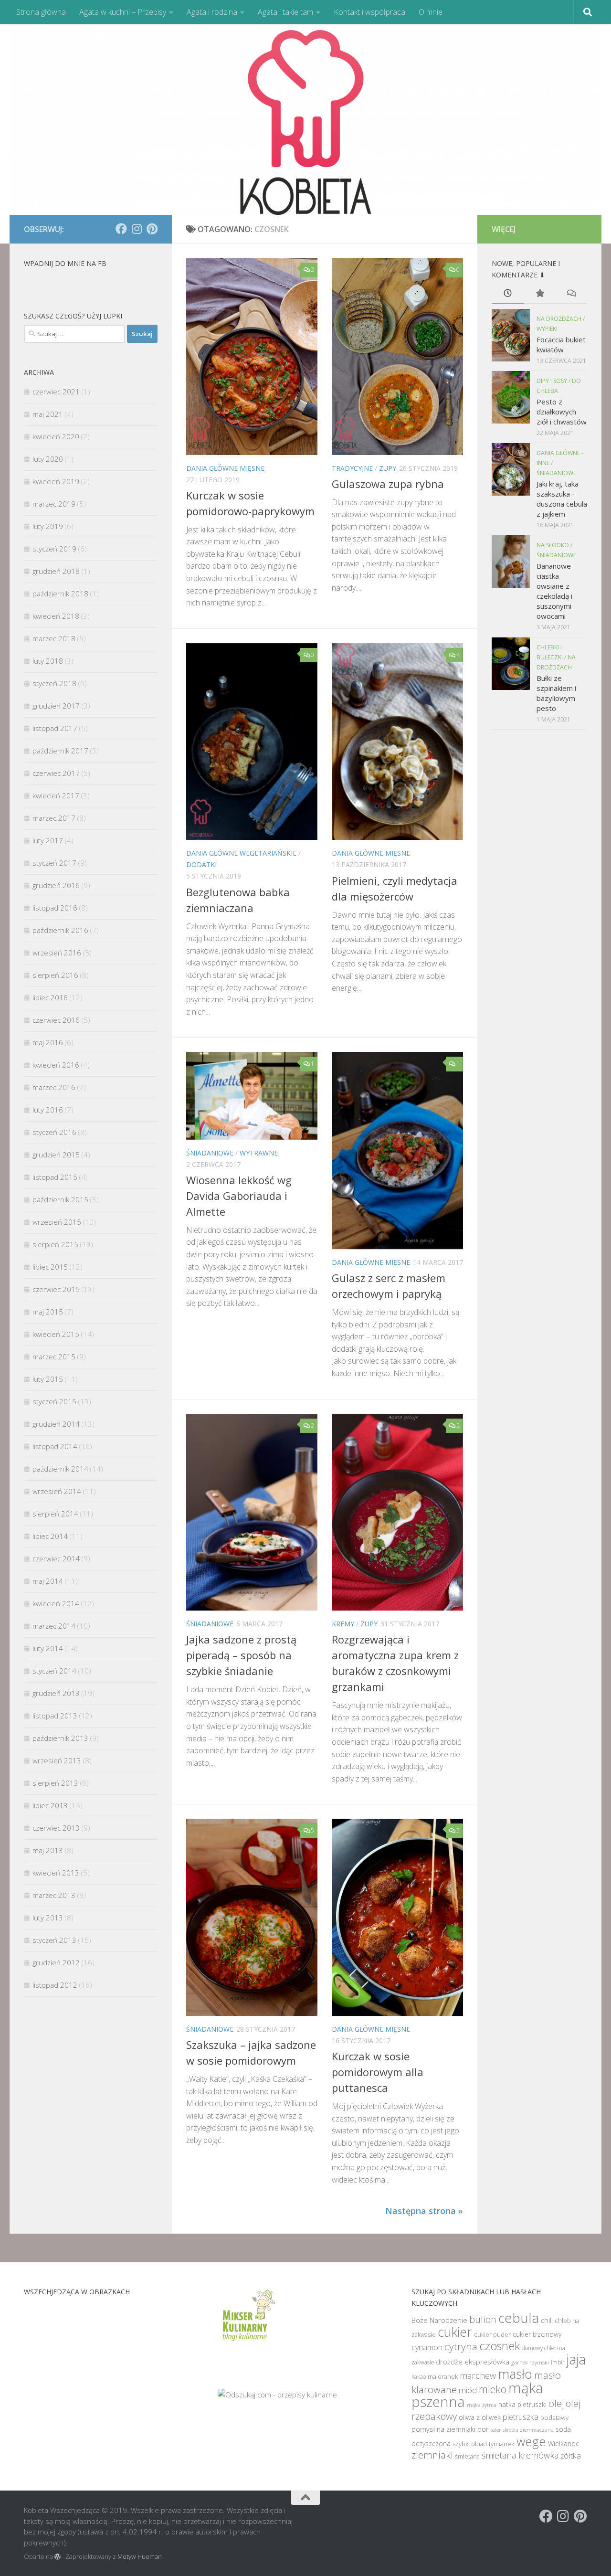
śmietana (467, 2456)
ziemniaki (432, 2455)
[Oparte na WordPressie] (58, 2557)
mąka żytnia (482, 2405)
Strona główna (41, 12)
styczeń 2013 (54, 1940)
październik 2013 (60, 1738)
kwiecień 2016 (56, 1065)
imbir (558, 2362)
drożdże (449, 2362)
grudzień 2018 (56, 571)
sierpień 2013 (55, 1783)
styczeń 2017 (54, 863)
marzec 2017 (54, 818)
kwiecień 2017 (56, 795)
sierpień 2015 (55, 1244)
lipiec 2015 (50, 1267)
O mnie (431, 12)
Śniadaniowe (210, 1153)
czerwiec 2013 (56, 1828)
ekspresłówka (487, 2362)
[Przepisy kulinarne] (248, 2343)
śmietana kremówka (520, 2455)
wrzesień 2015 (57, 1222)
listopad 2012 (55, 1985)
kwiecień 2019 (56, 481)
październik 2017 (60, 751)
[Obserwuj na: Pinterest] (152, 229)
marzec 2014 (54, 1626)
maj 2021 (48, 414)
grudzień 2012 (56, 1962)
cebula (519, 2318)
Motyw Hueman (140, 2556)
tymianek (502, 2444)
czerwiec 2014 (56, 1558)
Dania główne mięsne (225, 468)
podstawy (554, 2417)
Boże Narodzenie (439, 2320)
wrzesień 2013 (57, 1760)
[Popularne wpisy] (540, 294)
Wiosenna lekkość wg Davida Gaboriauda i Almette (239, 1196)
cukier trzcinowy (537, 2334)
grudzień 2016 (56, 885)
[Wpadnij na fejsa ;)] (121, 229)
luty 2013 (48, 1918)
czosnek (500, 2346)
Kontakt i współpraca (369, 12)
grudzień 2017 (56, 706)
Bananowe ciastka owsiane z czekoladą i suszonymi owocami (554, 591)
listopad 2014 (55, 1446)
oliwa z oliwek (480, 2417)
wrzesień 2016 (57, 953)
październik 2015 (60, 1199)
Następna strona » (424, 2211)
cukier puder (492, 2334)
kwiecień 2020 (56, 436)
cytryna (461, 2346)
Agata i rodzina (212, 12)
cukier (455, 2332)
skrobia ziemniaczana (528, 2430)
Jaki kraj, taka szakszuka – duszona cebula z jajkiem (562, 499)
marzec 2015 (54, 1357)
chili (547, 2320)
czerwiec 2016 (56, 1020)
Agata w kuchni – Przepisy (123, 12)
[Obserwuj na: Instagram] (137, 229)
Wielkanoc (564, 2443)
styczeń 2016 (54, 1132)
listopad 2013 (55, 1716)
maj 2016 (48, 1042)
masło (515, 2374)
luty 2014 (48, 1648)
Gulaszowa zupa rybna (388, 484)
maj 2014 (48, 1581)
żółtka (571, 2456)
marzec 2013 (54, 1895)
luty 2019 (48, 526)
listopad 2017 (55, 728)
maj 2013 (48, 1850)
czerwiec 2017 (56, 773)
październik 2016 (60, 930)
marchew (478, 2375)
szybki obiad (470, 2444)
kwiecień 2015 (56, 1334)
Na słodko (553, 545)
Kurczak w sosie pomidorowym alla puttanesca (378, 2072)
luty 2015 (48, 1379)
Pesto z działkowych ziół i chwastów (562, 412)
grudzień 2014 (56, 1424)
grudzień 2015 (56, 1155)
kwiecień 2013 (56, 1873)
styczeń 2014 (54, 1671)
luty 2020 (48, 459)
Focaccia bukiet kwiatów (561, 345)
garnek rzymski (530, 2362)
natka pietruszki (522, 2404)
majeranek (443, 2376)
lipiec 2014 (50, 1536)
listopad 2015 (55, 1177)
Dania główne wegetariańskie (241, 853)
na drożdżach (559, 319)
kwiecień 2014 (56, 1603)
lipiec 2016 (50, 997)
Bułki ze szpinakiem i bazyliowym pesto (556, 693)
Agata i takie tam (285, 12)
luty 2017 (48, 840)
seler (496, 2430)
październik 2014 (60, 1469)
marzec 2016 (54, 1087)
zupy (388, 468)
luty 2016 (48, 1110)
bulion (483, 2319)
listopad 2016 (55, 908)
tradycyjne (352, 468)
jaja (576, 2359)
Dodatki (201, 864)
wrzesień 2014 (57, 1491)
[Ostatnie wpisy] (508, 294)
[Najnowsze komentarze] (571, 294)
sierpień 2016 (55, 975)
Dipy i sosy (552, 381)
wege (531, 2441)
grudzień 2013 (56, 1693)
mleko (493, 2389)
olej (556, 2403)
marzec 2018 (54, 638)
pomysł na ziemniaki (443, 2429)
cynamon (427, 2347)
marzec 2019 (54, 504)
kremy (343, 1624)
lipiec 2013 (50, 1805)
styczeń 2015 (54, 1401)
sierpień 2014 (55, 1514)
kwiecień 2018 (56, 616)
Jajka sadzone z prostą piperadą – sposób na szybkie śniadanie (241, 1655)
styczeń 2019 (54, 549)
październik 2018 (60, 594)
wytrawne (259, 1153)
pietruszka (521, 2417)
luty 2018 (48, 661)
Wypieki (547, 329)
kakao (419, 2376)
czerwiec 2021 (56, 392)
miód (468, 2390)
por (483, 2429)
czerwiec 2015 (56, 1289)
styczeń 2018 (54, 683)
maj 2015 (48, 1312)
